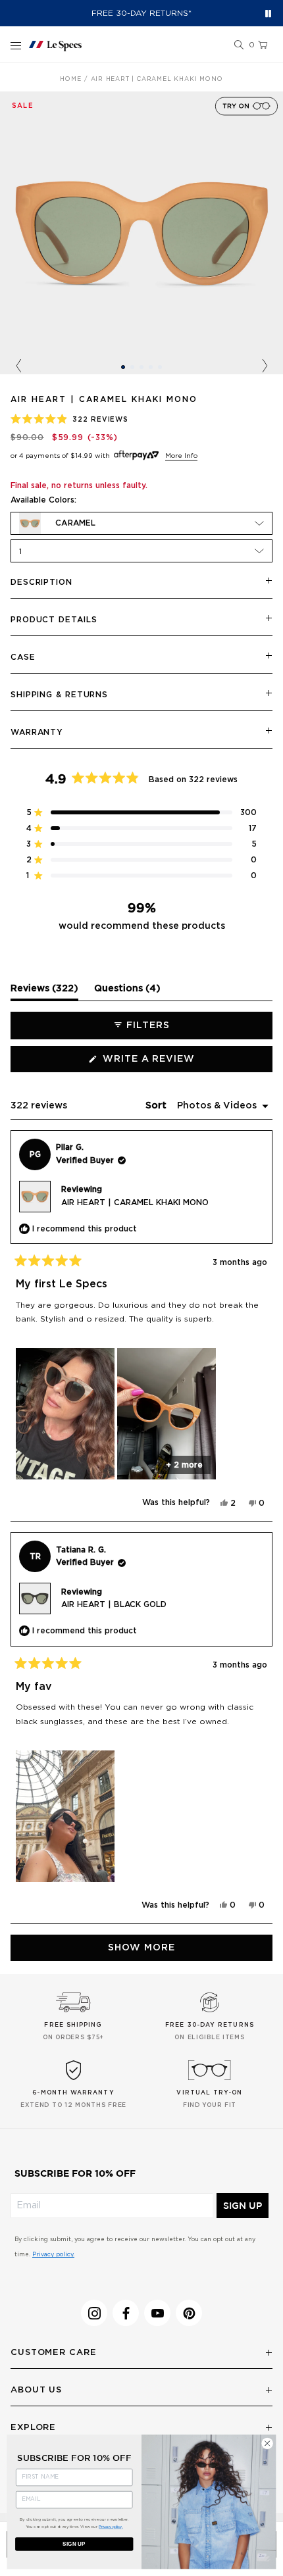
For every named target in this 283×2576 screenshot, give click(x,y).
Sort (157, 1106)
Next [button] (265, 366)
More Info (181, 456)
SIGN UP (243, 2206)
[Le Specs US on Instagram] (94, 2313)
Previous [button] (18, 366)
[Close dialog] (267, 2443)
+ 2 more (184, 1465)
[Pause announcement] (268, 13)
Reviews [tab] (44, 992)
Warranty (37, 732)
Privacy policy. (53, 2255)
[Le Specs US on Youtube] (157, 2313)
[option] (141, 233)
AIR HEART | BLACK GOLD (114, 1604)
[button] (239, 45)
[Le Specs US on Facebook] (126, 2313)
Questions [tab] (127, 992)
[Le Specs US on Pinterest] (189, 2313)
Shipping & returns (59, 695)
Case (23, 657)
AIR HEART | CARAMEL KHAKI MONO (135, 1202)
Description (41, 582)
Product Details (54, 620)
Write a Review (174, 1063)
